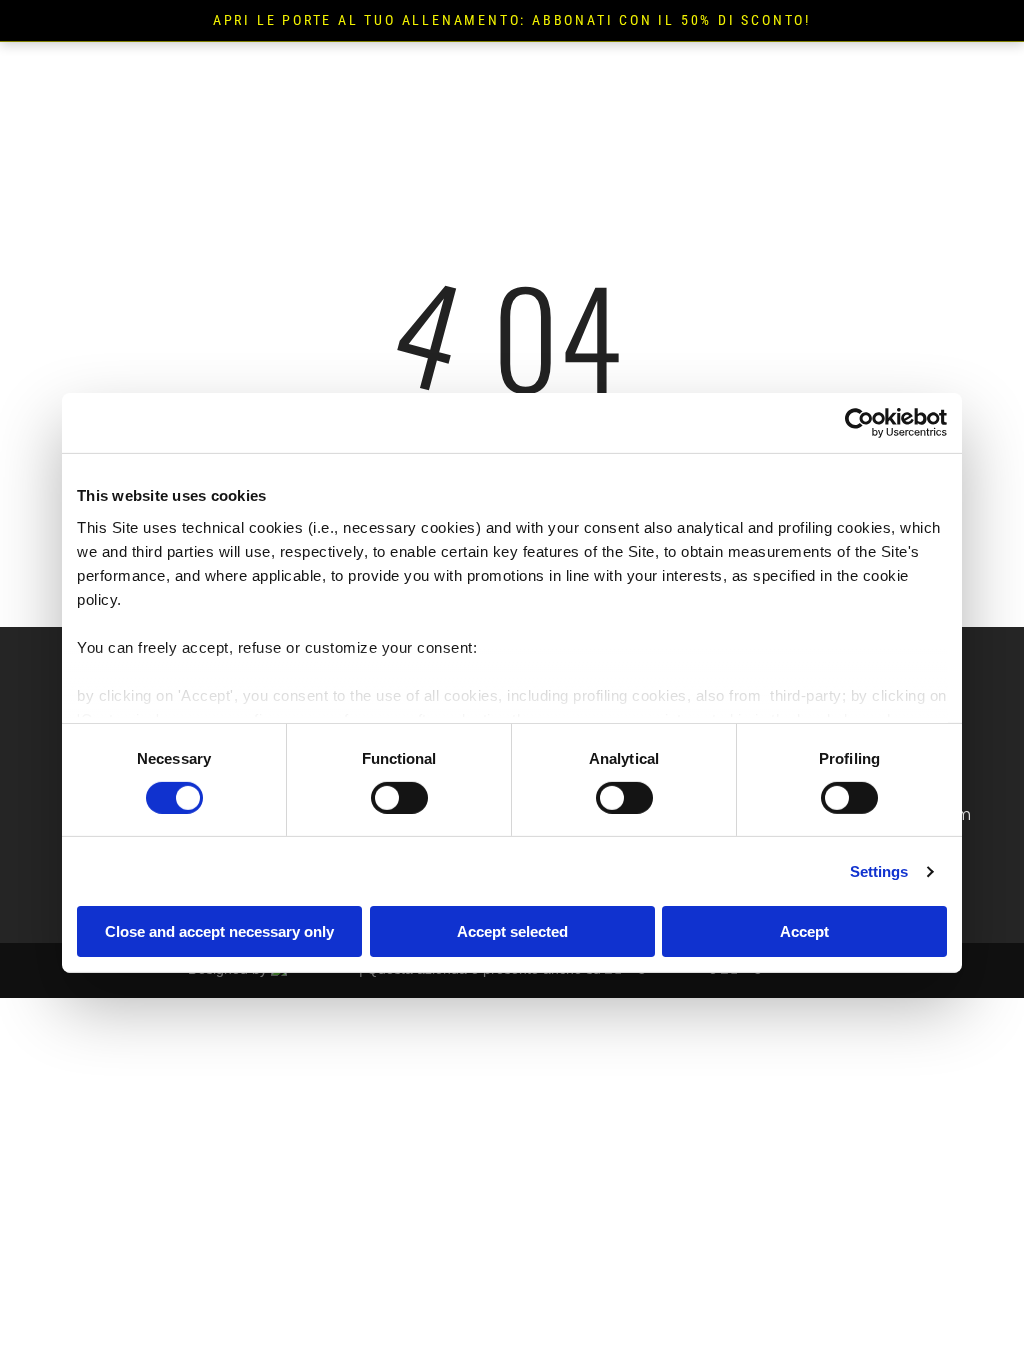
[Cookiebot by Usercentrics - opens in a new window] (859, 423)
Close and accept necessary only (219, 931)
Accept (804, 931)
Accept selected (512, 931)
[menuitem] (500, 69)
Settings (879, 871)
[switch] (399, 798)
